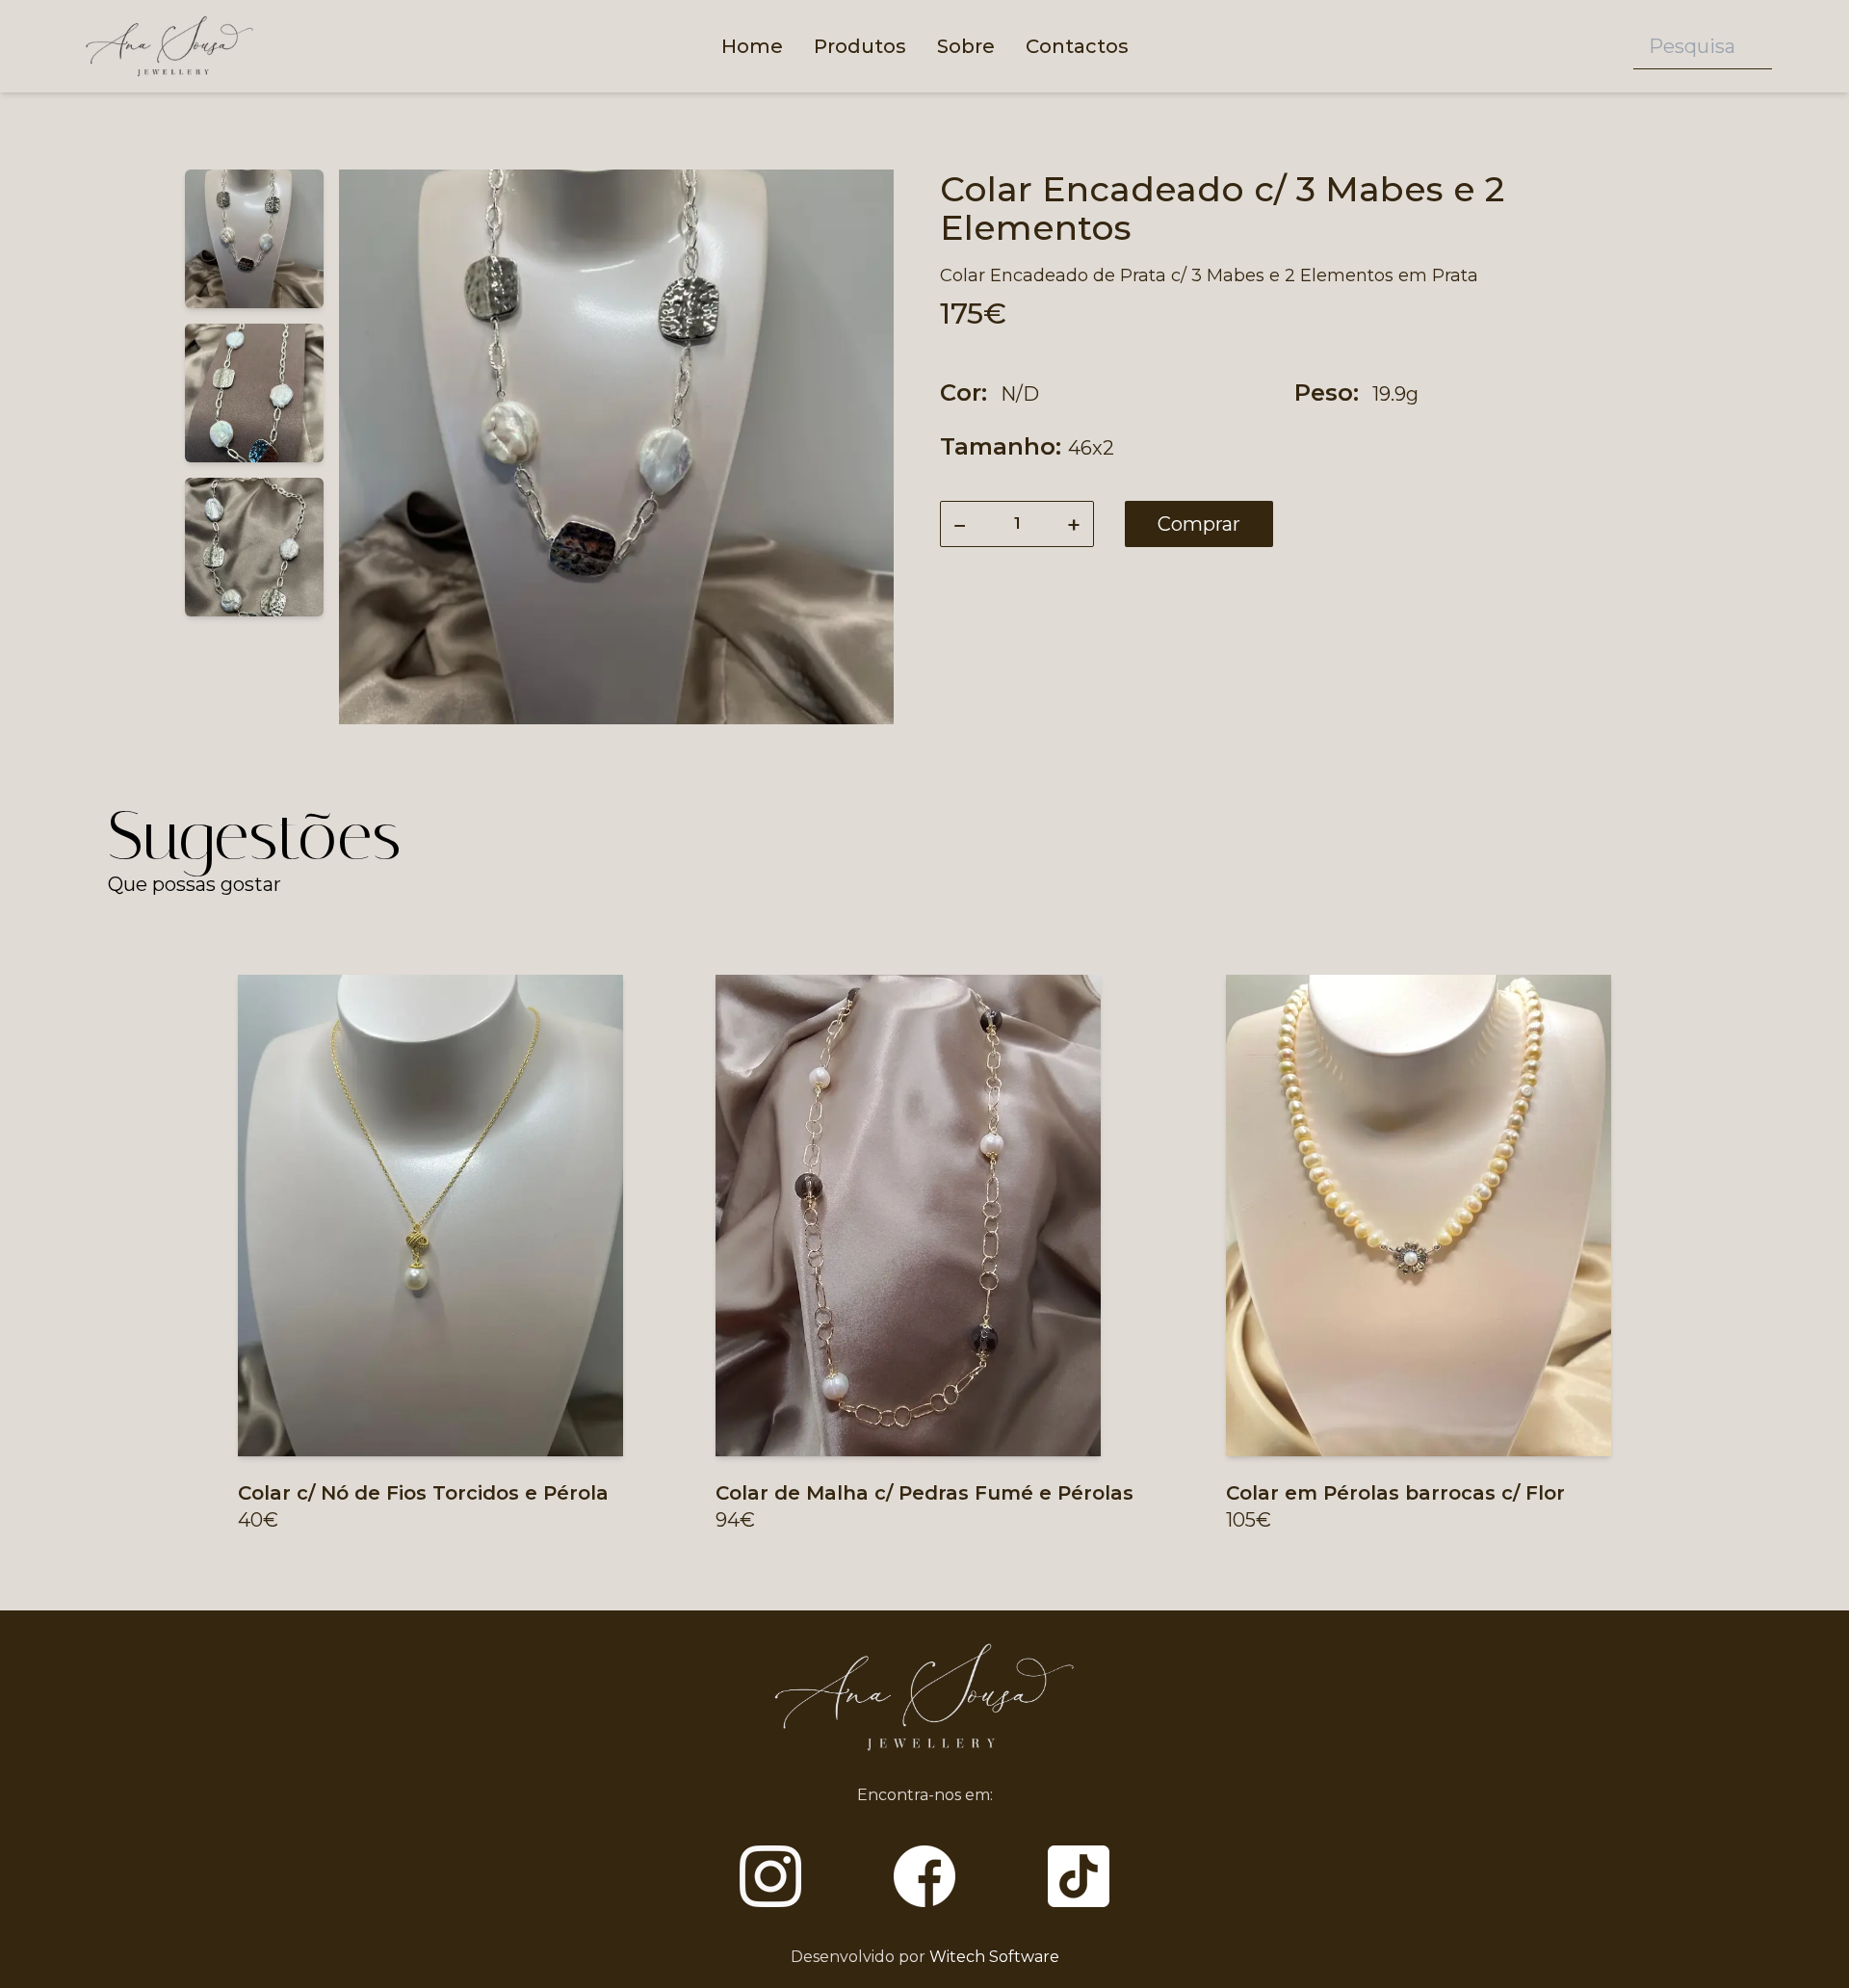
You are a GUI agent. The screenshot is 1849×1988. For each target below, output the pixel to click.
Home (752, 46)
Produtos (860, 46)
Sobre (966, 46)
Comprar (1199, 524)
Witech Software (994, 1957)
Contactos (1077, 46)
